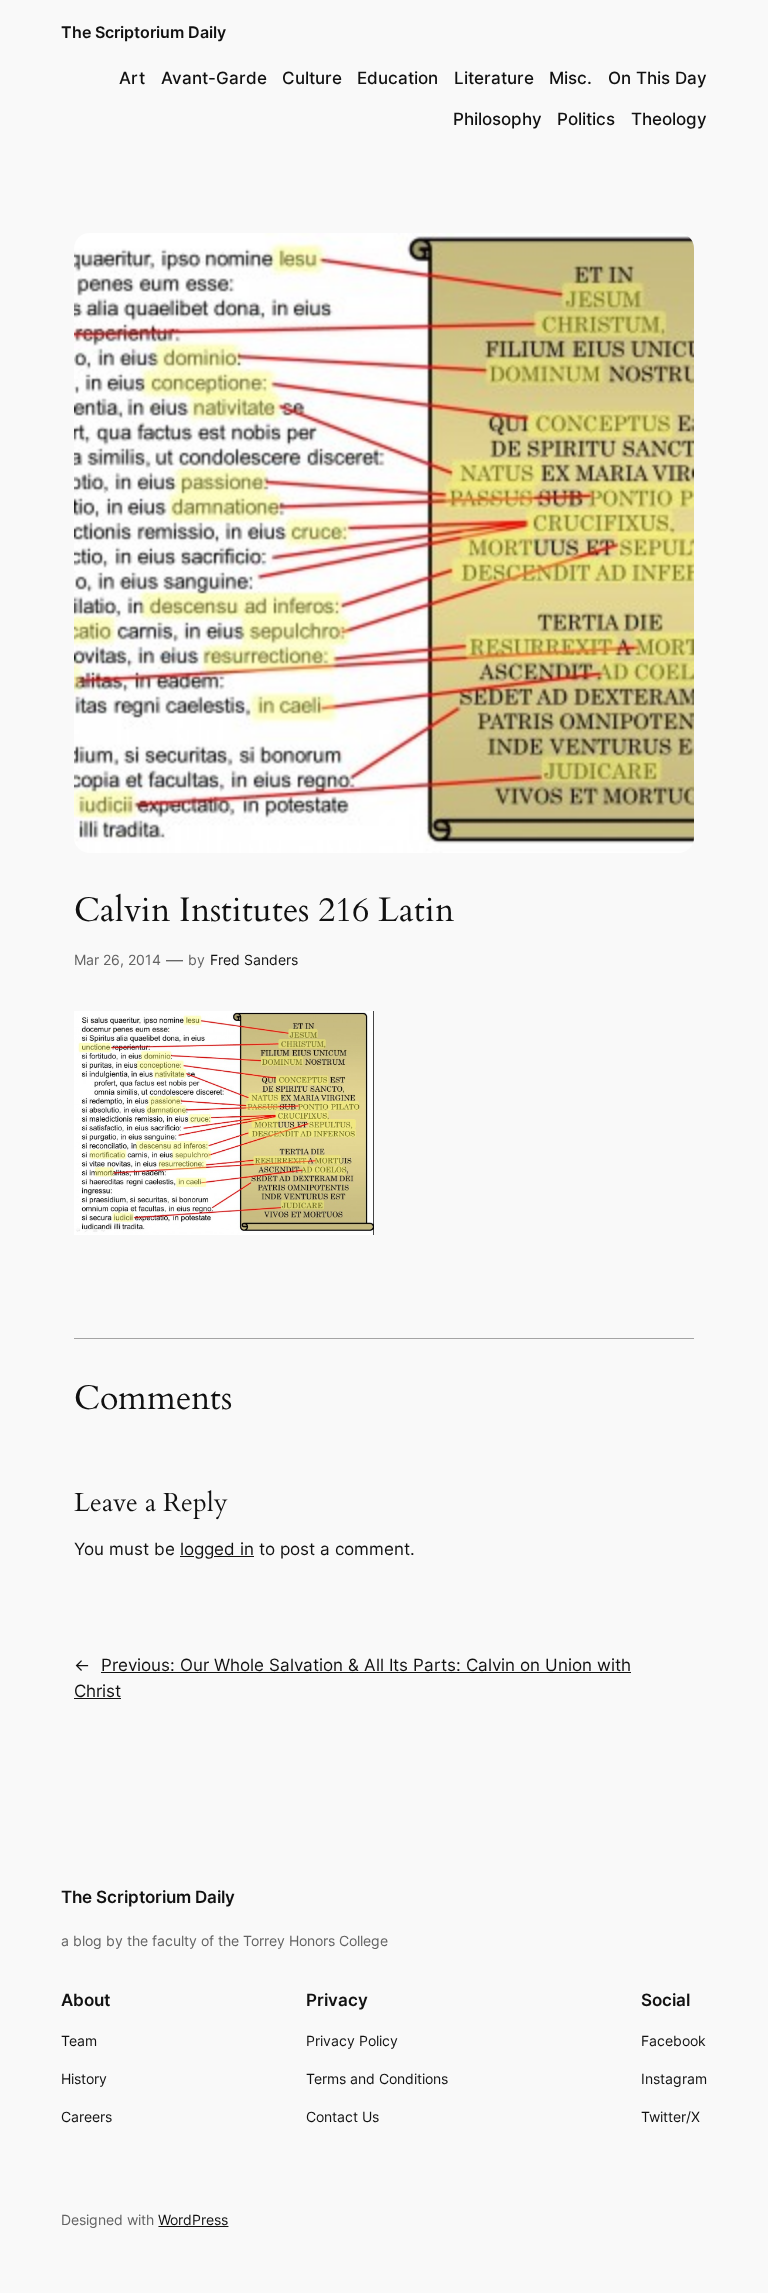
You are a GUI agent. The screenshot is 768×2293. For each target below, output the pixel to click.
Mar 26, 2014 (117, 959)
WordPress (193, 2219)
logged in (217, 1549)
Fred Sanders (254, 959)
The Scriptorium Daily (143, 32)
